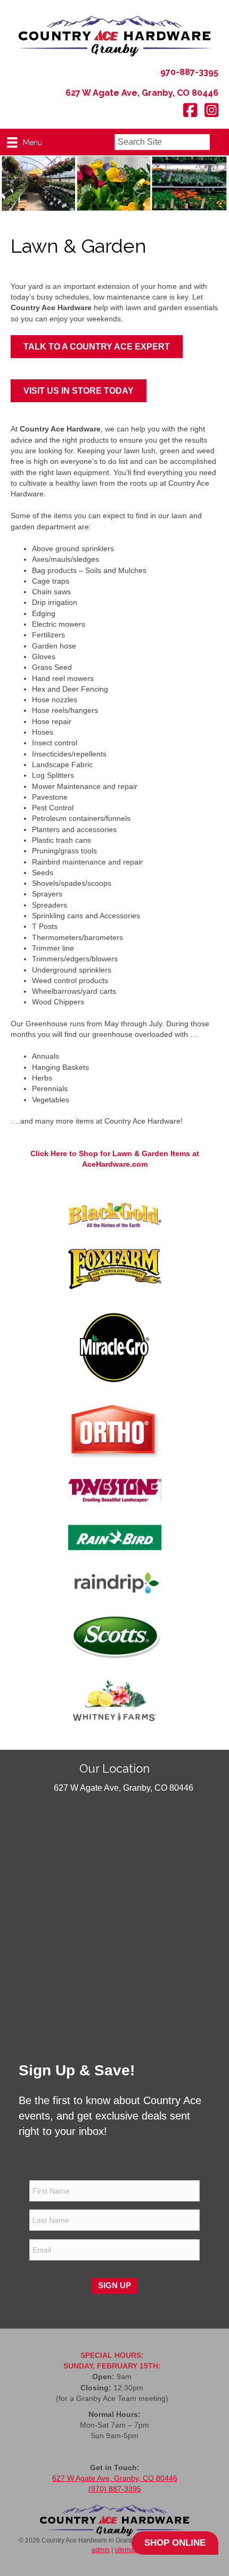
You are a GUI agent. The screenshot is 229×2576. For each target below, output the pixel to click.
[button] (219, 142)
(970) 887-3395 (115, 2489)
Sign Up (114, 2285)
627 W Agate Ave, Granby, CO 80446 (115, 2478)
